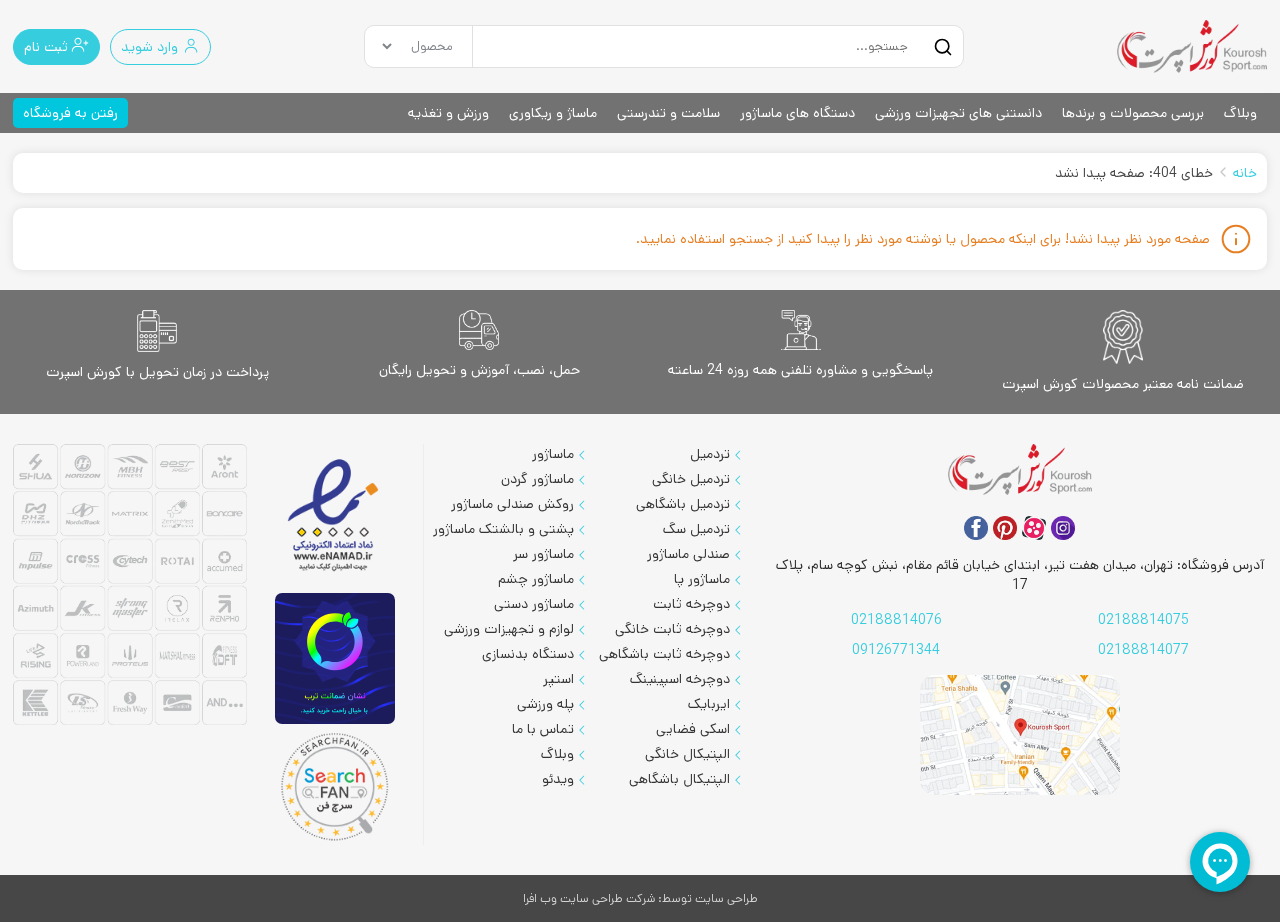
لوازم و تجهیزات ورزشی (509, 629)
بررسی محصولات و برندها (1133, 113)
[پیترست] (1005, 528)
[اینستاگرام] (1063, 528)
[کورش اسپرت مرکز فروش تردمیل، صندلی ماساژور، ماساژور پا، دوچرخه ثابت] (1192, 46)
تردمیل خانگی (691, 479)
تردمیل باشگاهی (683, 504)
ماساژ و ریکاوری (553, 113)
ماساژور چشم (536, 579)
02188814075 (1143, 620)
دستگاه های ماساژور (797, 113)
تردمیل (710, 454)
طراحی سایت (726, 898)
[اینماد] (335, 516)
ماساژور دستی (534, 604)
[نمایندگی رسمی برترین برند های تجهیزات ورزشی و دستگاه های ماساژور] (130, 587)
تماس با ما (543, 729)
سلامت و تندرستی (668, 113)
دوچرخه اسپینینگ (680, 679)
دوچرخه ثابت (691, 604)
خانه (1245, 173)
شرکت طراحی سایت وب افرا (589, 898)
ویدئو (558, 779)
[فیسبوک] (976, 528)
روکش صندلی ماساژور (512, 504)
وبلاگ (1240, 113)
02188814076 (896, 620)
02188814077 (1143, 650)
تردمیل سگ (696, 529)
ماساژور (553, 454)
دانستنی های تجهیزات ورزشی (958, 113)
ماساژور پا (702, 579)
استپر (558, 679)
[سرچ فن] (335, 787)
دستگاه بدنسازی (528, 654)
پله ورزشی (545, 704)
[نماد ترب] (335, 658)
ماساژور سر (543, 554)
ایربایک (709, 704)
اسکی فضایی (693, 729)
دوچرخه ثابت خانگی (672, 629)
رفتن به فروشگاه (70, 113)
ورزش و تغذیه (448, 113)
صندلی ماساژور (688, 554)
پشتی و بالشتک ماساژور (503, 529)
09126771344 (896, 650)
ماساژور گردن (537, 479)
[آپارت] (1034, 528)
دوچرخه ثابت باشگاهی (664, 654)
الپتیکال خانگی (687, 754)
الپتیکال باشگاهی (679, 779)
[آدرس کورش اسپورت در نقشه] (1020, 735)
